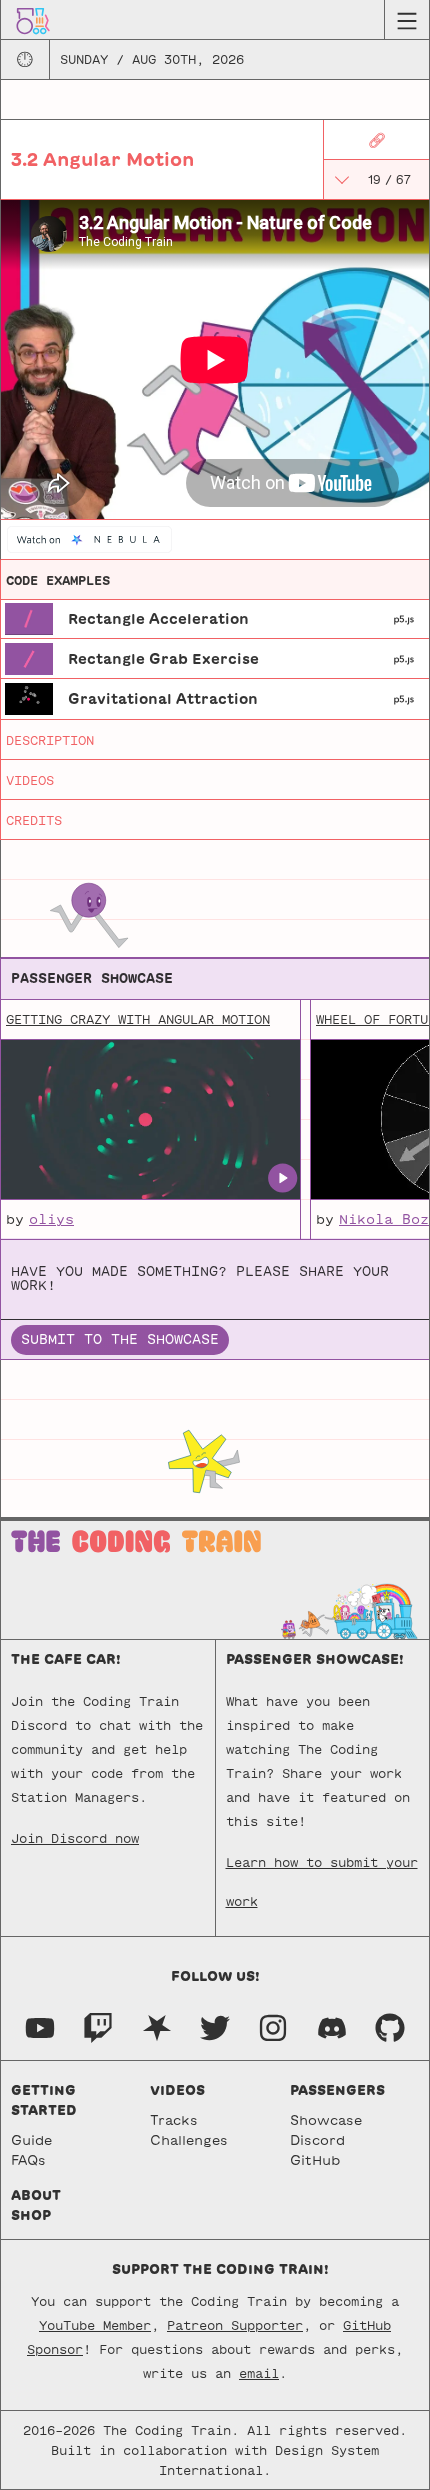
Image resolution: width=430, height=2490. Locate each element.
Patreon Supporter (235, 2325)
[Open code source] (29, 617)
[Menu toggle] (406, 20)
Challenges (189, 2140)
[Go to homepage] (33, 19)
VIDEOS (30, 780)
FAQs (28, 2160)
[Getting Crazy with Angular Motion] (150, 1120)
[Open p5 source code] (404, 618)
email (259, 2373)
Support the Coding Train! (220, 2269)
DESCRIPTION (50, 740)
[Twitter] (215, 2026)
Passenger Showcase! (315, 1659)
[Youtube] (40, 2026)
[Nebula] (157, 2026)
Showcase (326, 2120)
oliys (51, 1219)
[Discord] (332, 2026)
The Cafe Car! (66, 1659)
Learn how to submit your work (322, 1869)
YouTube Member (95, 2325)
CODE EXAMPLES (58, 580)
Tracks (174, 2120)
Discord (317, 2140)
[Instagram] (273, 2026)
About (36, 2195)
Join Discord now (75, 1838)
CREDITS (34, 820)
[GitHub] (390, 2026)
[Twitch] (98, 2026)
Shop (31, 2215)
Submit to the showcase (120, 1339)
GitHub (315, 2160)
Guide (31, 2140)
